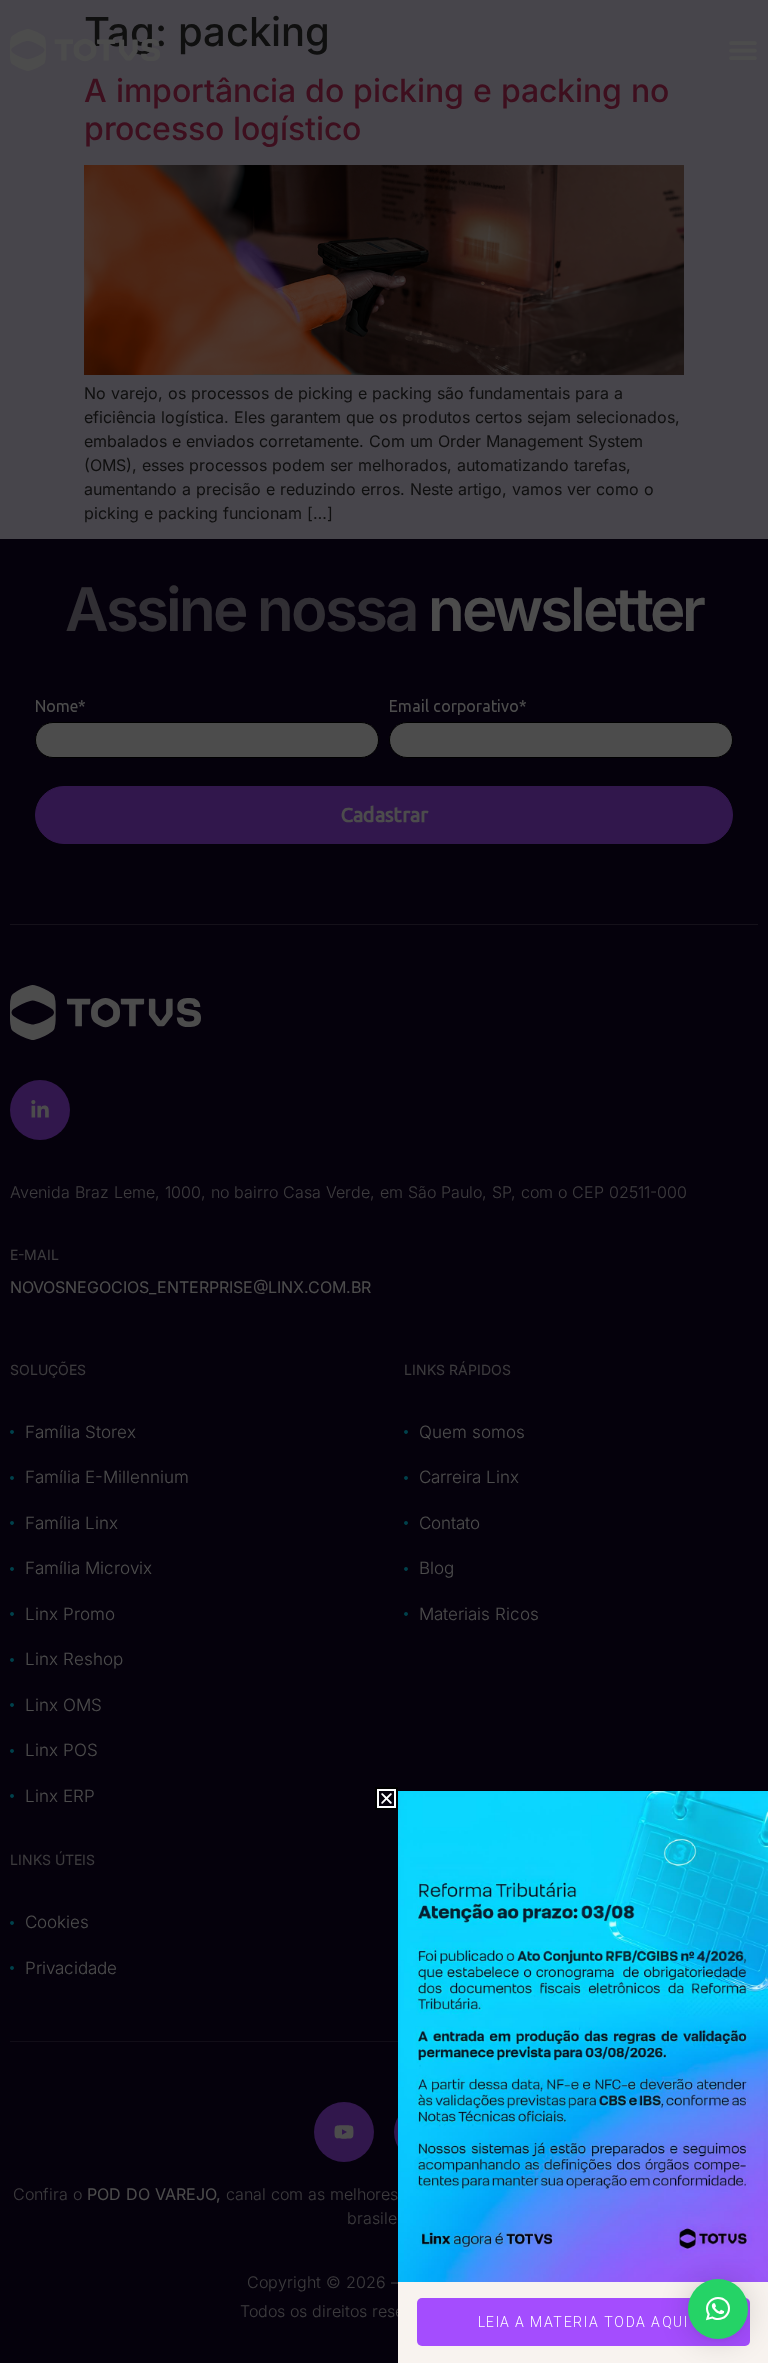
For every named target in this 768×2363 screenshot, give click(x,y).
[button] (718, 2309)
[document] (384, 1181)
